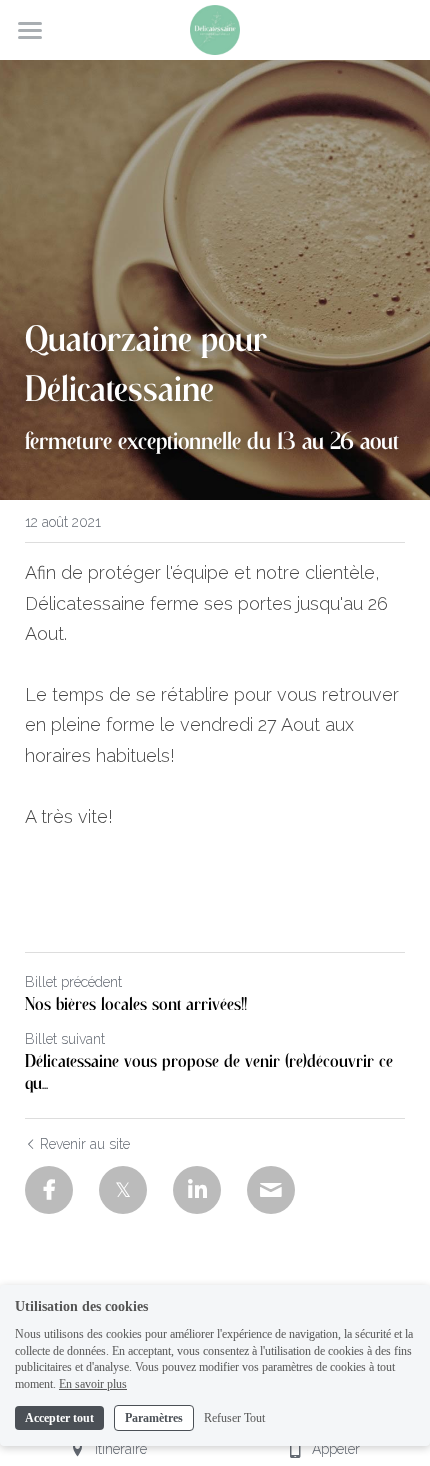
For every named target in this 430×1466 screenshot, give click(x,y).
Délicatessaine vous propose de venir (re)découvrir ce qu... (209, 1073)
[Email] (271, 1190)
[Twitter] (123, 1190)
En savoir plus (93, 1384)
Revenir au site (85, 1144)
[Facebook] (49, 1190)
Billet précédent (73, 982)
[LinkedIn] (197, 1190)
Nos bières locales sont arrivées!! (136, 1005)
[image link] (215, 28)
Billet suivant (65, 1039)
